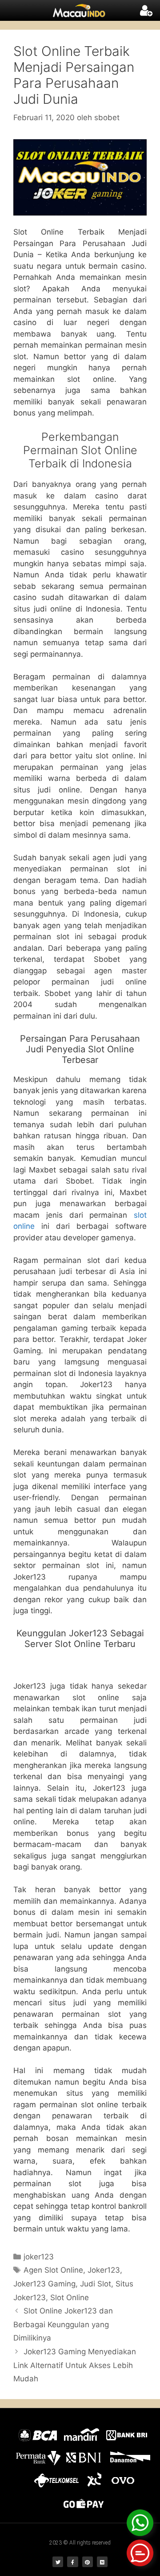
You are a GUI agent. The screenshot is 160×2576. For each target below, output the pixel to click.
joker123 (39, 2257)
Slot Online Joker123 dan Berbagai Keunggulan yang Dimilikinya (63, 2324)
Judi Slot (96, 2284)
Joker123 (104, 2270)
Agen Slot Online (53, 2270)
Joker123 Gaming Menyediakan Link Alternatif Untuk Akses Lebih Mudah (75, 2365)
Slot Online (70, 2298)
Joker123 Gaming (44, 2284)
